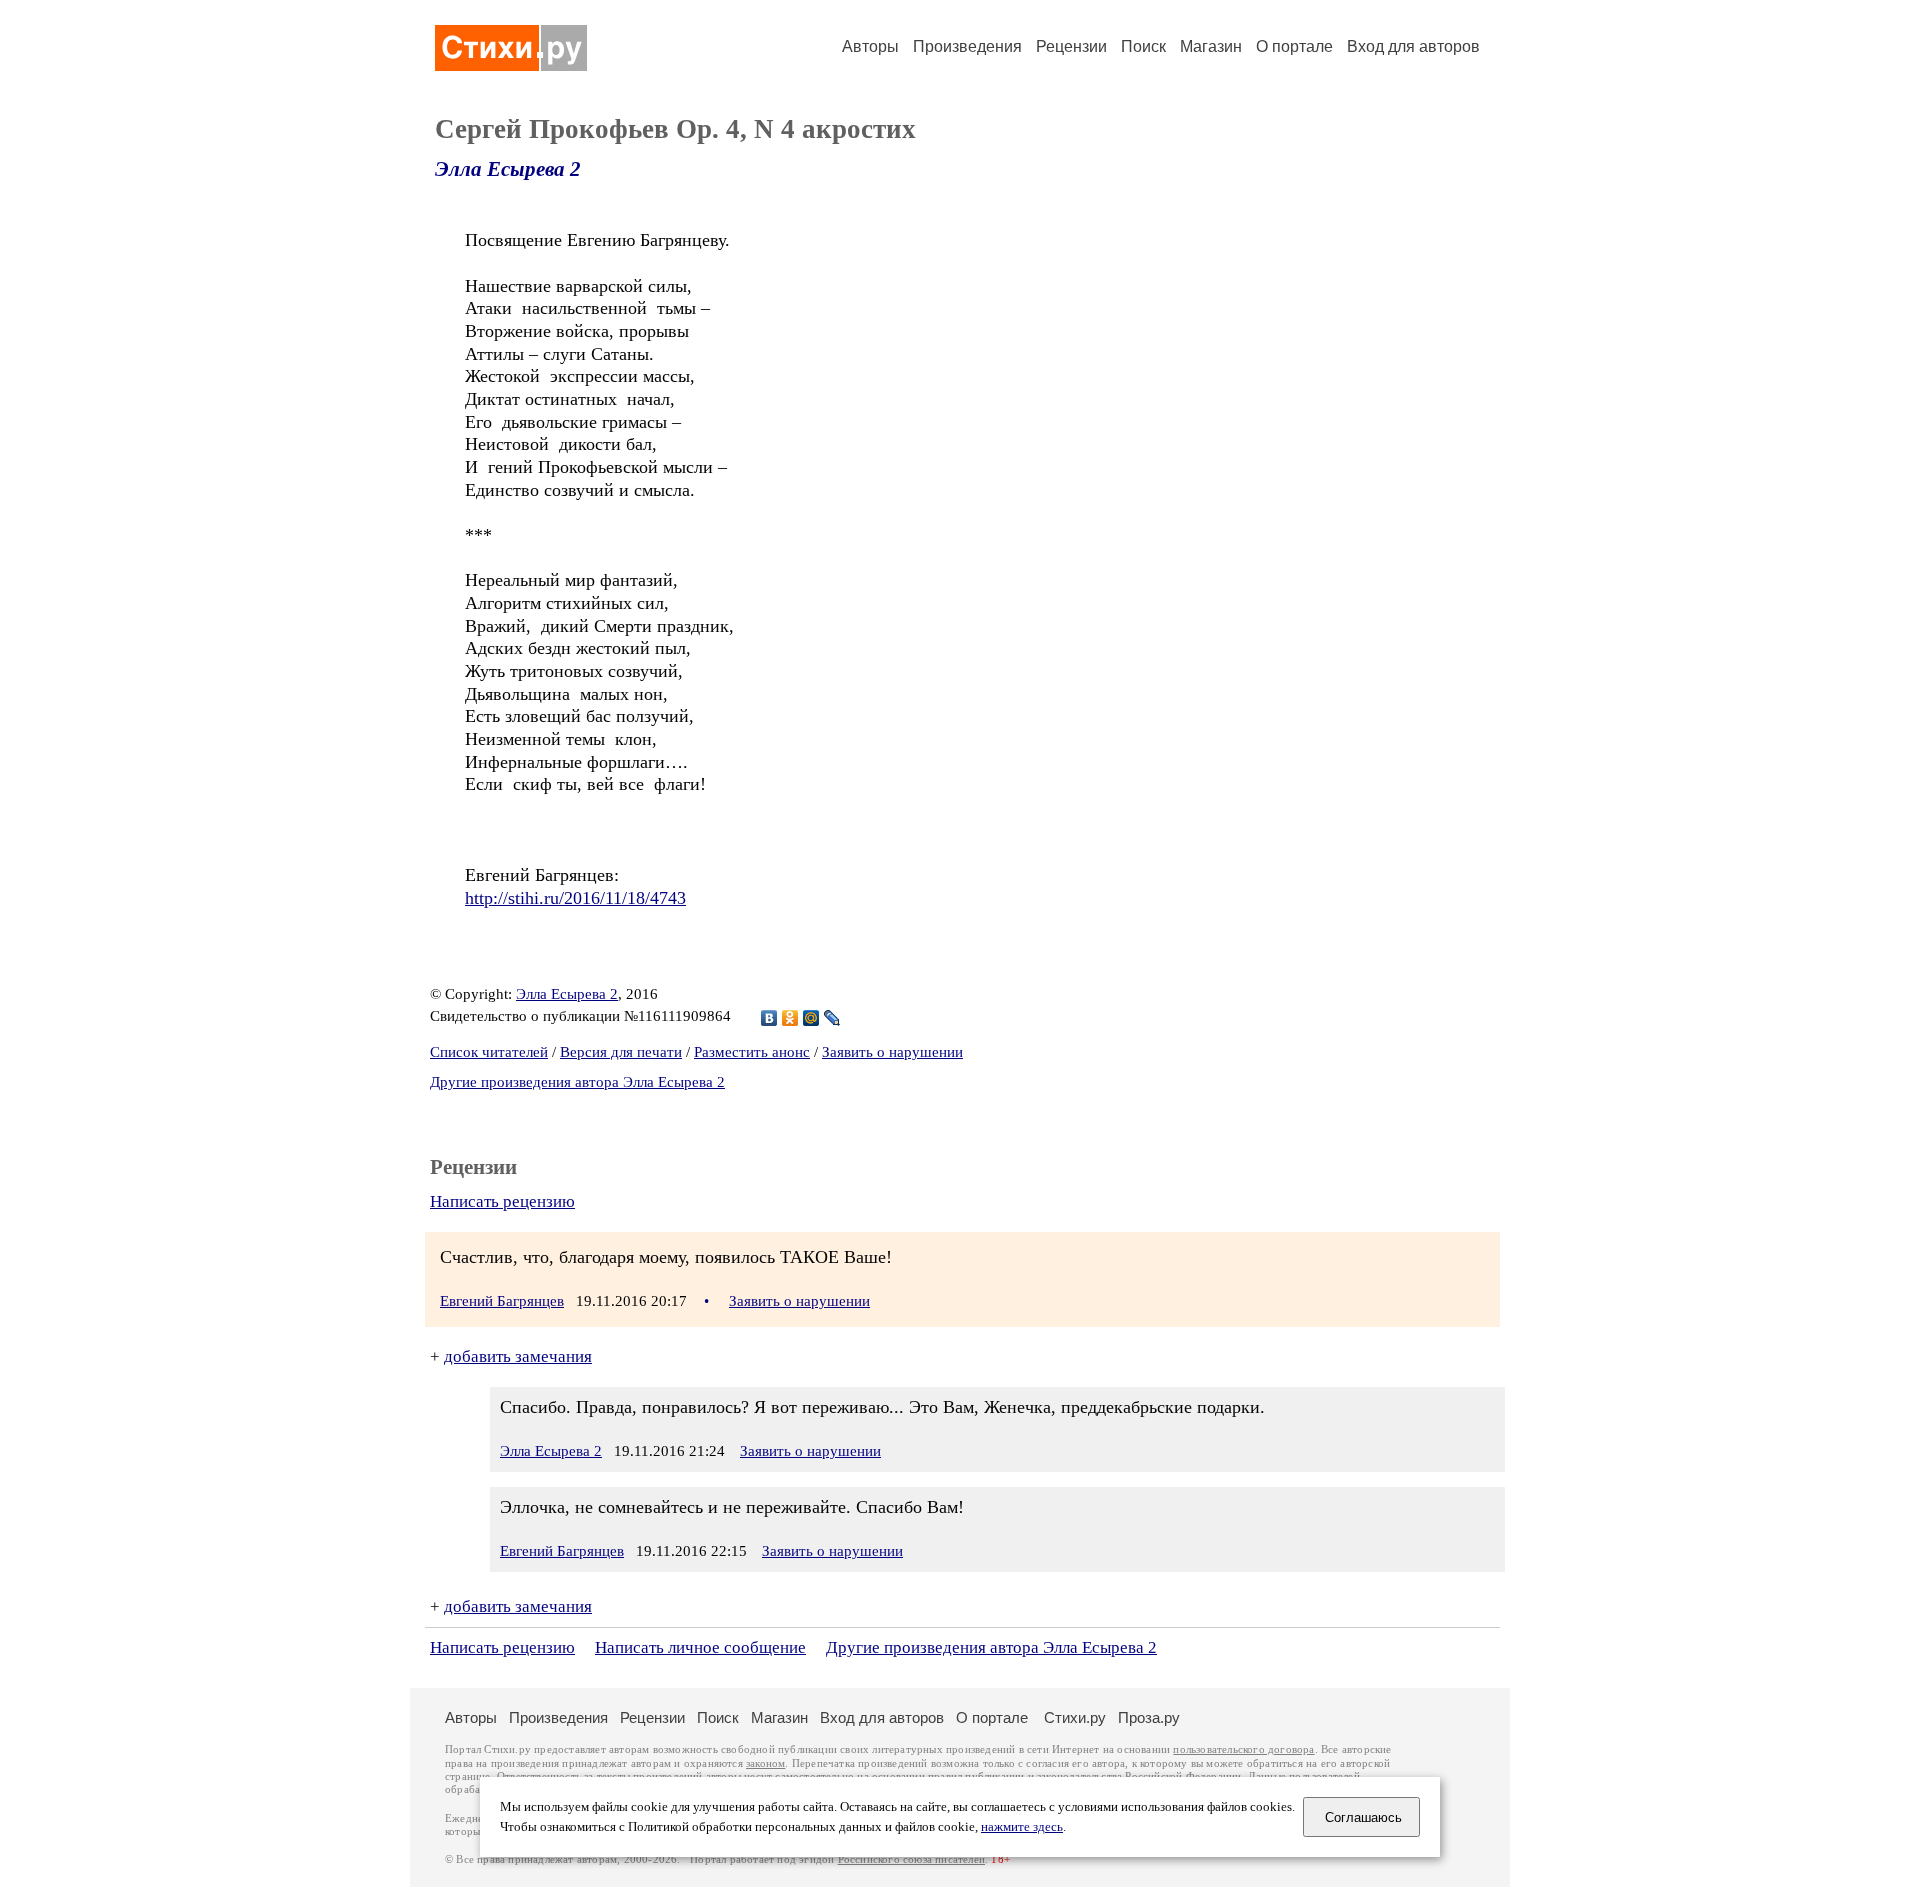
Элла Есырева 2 (508, 169)
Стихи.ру (1075, 1717)
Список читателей (489, 1052)
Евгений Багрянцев (502, 1301)
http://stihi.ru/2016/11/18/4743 (575, 898)
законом (765, 1763)
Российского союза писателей (911, 1859)
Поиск (1143, 46)
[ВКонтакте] (769, 1018)
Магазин (1211, 46)
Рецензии (1071, 46)
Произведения (967, 46)
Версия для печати (621, 1052)
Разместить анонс (752, 1052)
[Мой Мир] (811, 1018)
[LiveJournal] (832, 1018)
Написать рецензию (502, 1201)
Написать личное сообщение (700, 1647)
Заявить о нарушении (892, 1052)
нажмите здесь (1022, 1827)
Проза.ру (1149, 1717)
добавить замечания (518, 1356)
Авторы (870, 46)
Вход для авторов (1413, 46)
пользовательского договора (1243, 1749)
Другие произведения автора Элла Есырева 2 (577, 1082)
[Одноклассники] (790, 1018)
